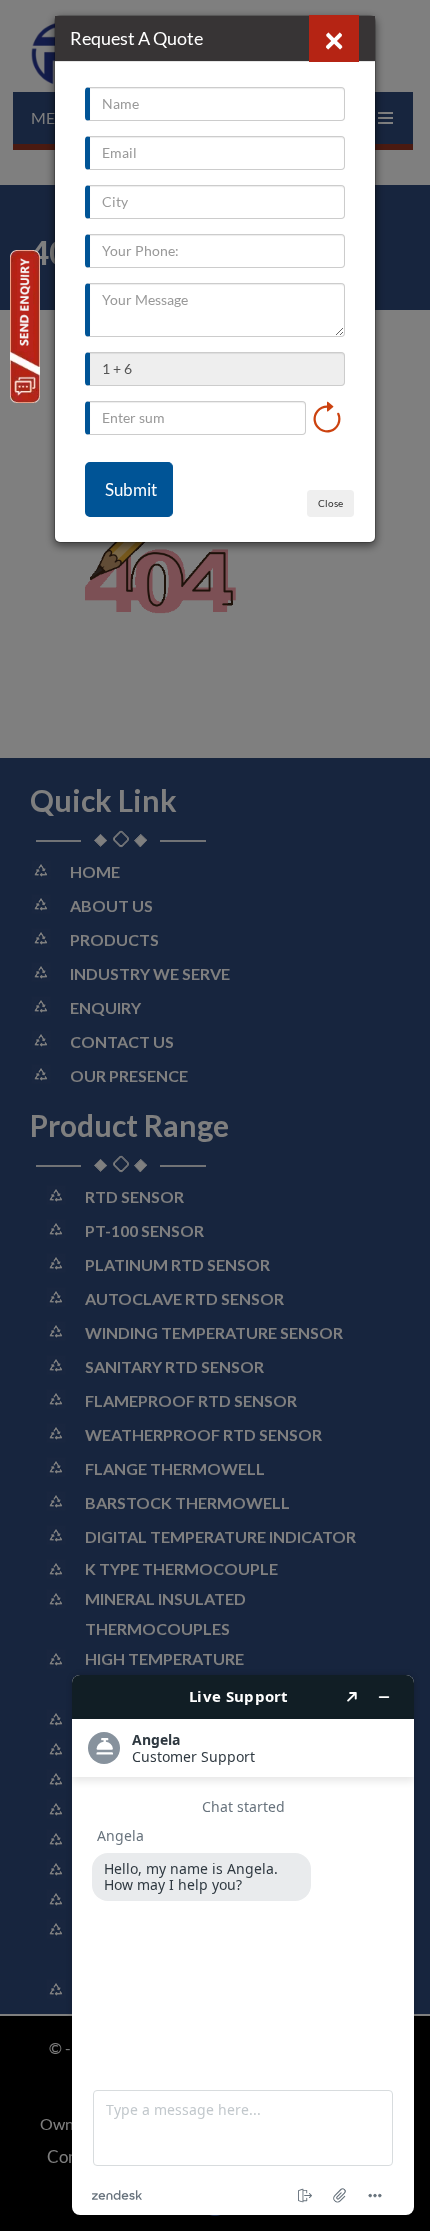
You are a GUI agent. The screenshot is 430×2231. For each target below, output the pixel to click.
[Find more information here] (243, 1945)
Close (330, 503)
